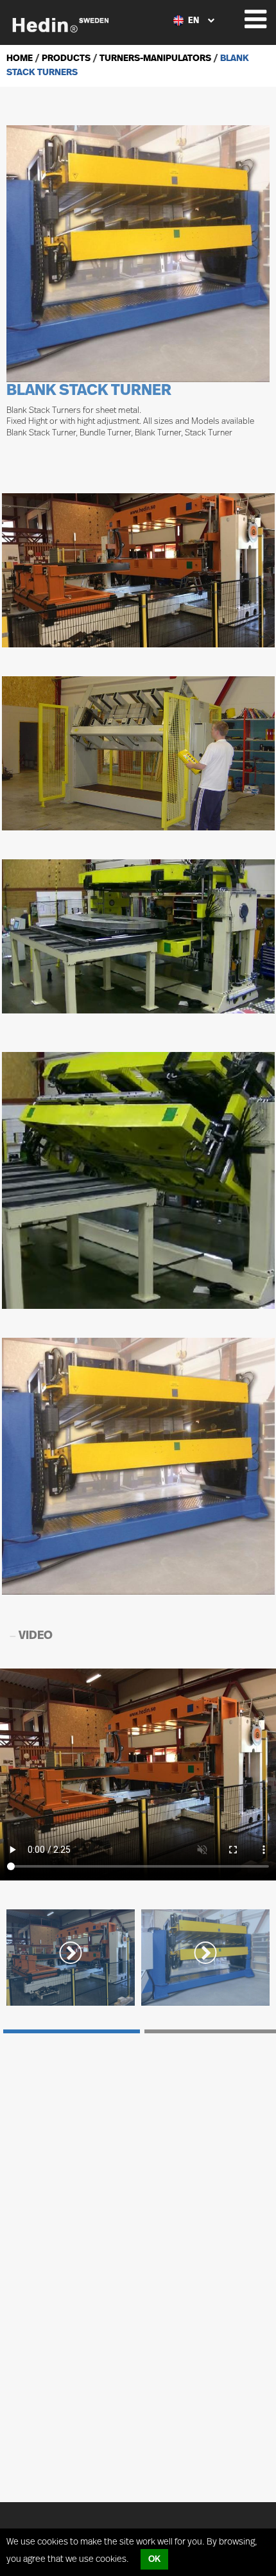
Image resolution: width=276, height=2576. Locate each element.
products (65, 58)
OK (154, 2559)
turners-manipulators (154, 58)
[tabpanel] (71, 1958)
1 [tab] (72, 2031)
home (20, 58)
